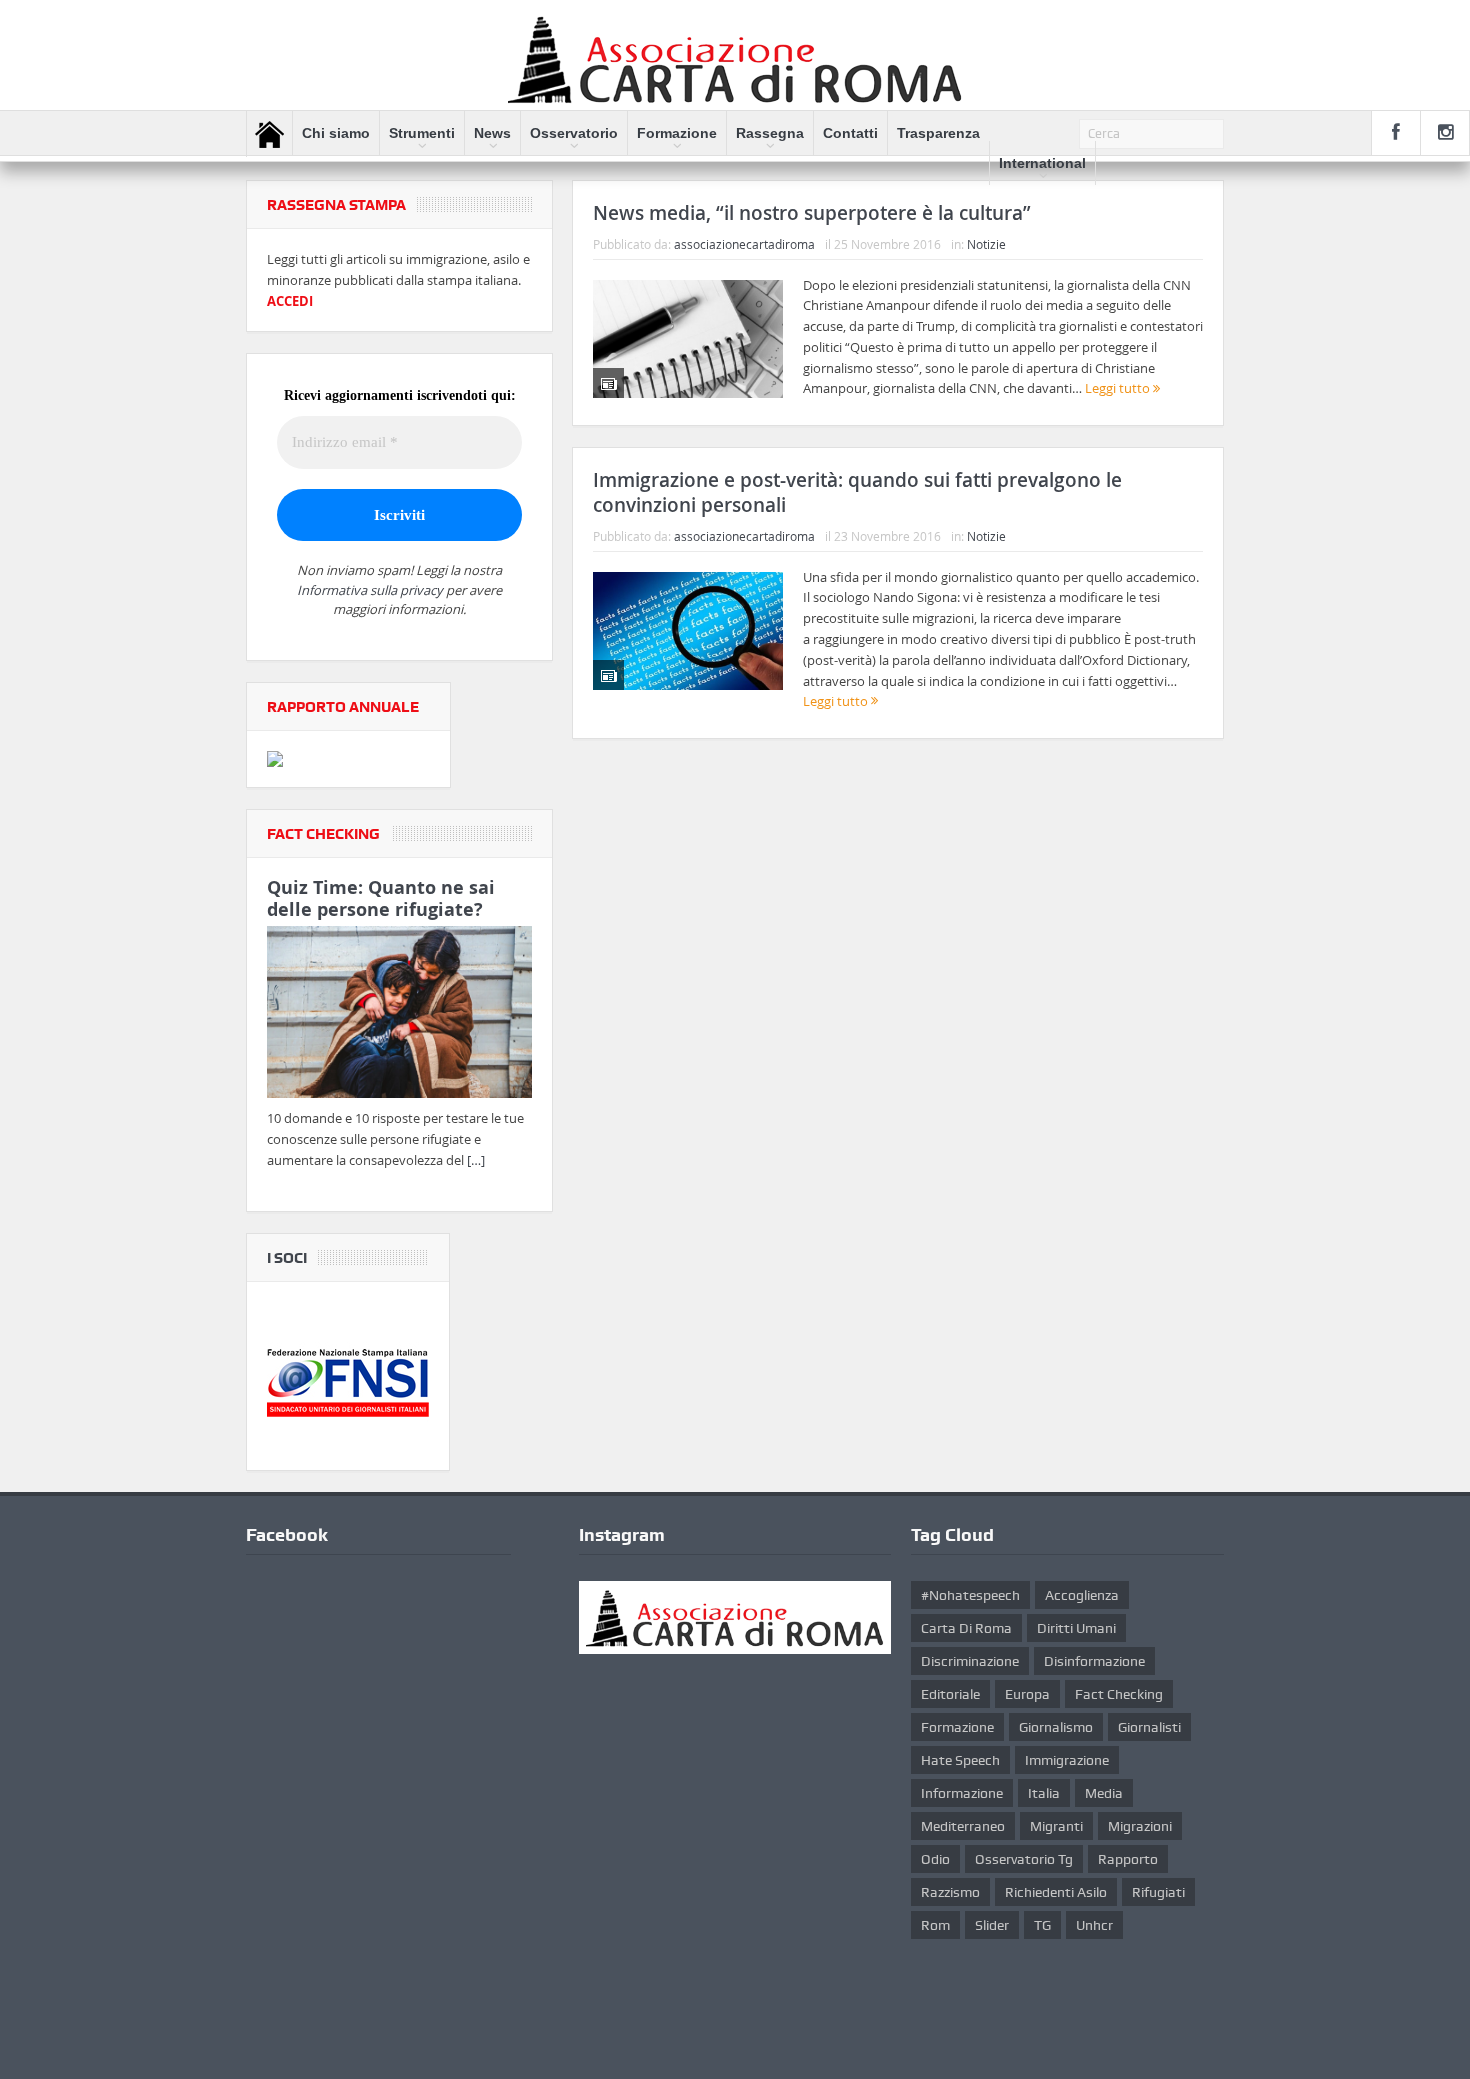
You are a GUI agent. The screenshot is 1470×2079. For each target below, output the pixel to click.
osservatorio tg (1024, 1859)
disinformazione (1094, 1661)
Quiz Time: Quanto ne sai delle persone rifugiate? (381, 898)
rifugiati (1158, 1892)
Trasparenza (938, 133)
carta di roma (966, 1628)
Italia (1044, 1793)
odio (935, 1859)
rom (935, 1925)
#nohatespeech (970, 1595)
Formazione (677, 133)
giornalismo (1056, 1727)
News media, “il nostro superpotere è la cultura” (812, 213)
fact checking (1119, 1694)
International (1042, 163)
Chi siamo (336, 133)
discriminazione (970, 1661)
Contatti (850, 133)
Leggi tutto (1119, 388)
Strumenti (422, 133)
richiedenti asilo (1056, 1892)
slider (992, 1925)
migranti (1056, 1826)
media (1104, 1793)
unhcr (1094, 1925)
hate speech (960, 1760)
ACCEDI (290, 301)
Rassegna (770, 133)
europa (1027, 1694)
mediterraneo (963, 1826)
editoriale (950, 1694)
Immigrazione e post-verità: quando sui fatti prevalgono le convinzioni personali (857, 492)
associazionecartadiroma (744, 244)
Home (269, 134)
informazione (962, 1793)
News (492, 133)
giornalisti (1149, 1727)
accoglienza (1082, 1595)
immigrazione (1067, 1760)
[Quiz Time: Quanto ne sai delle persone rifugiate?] (399, 1016)
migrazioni (1140, 1826)
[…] (476, 1160)
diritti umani (1076, 1628)
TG (1042, 1925)
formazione (957, 1727)
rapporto (1128, 1859)
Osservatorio (574, 133)
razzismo (950, 1892)
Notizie (986, 244)
